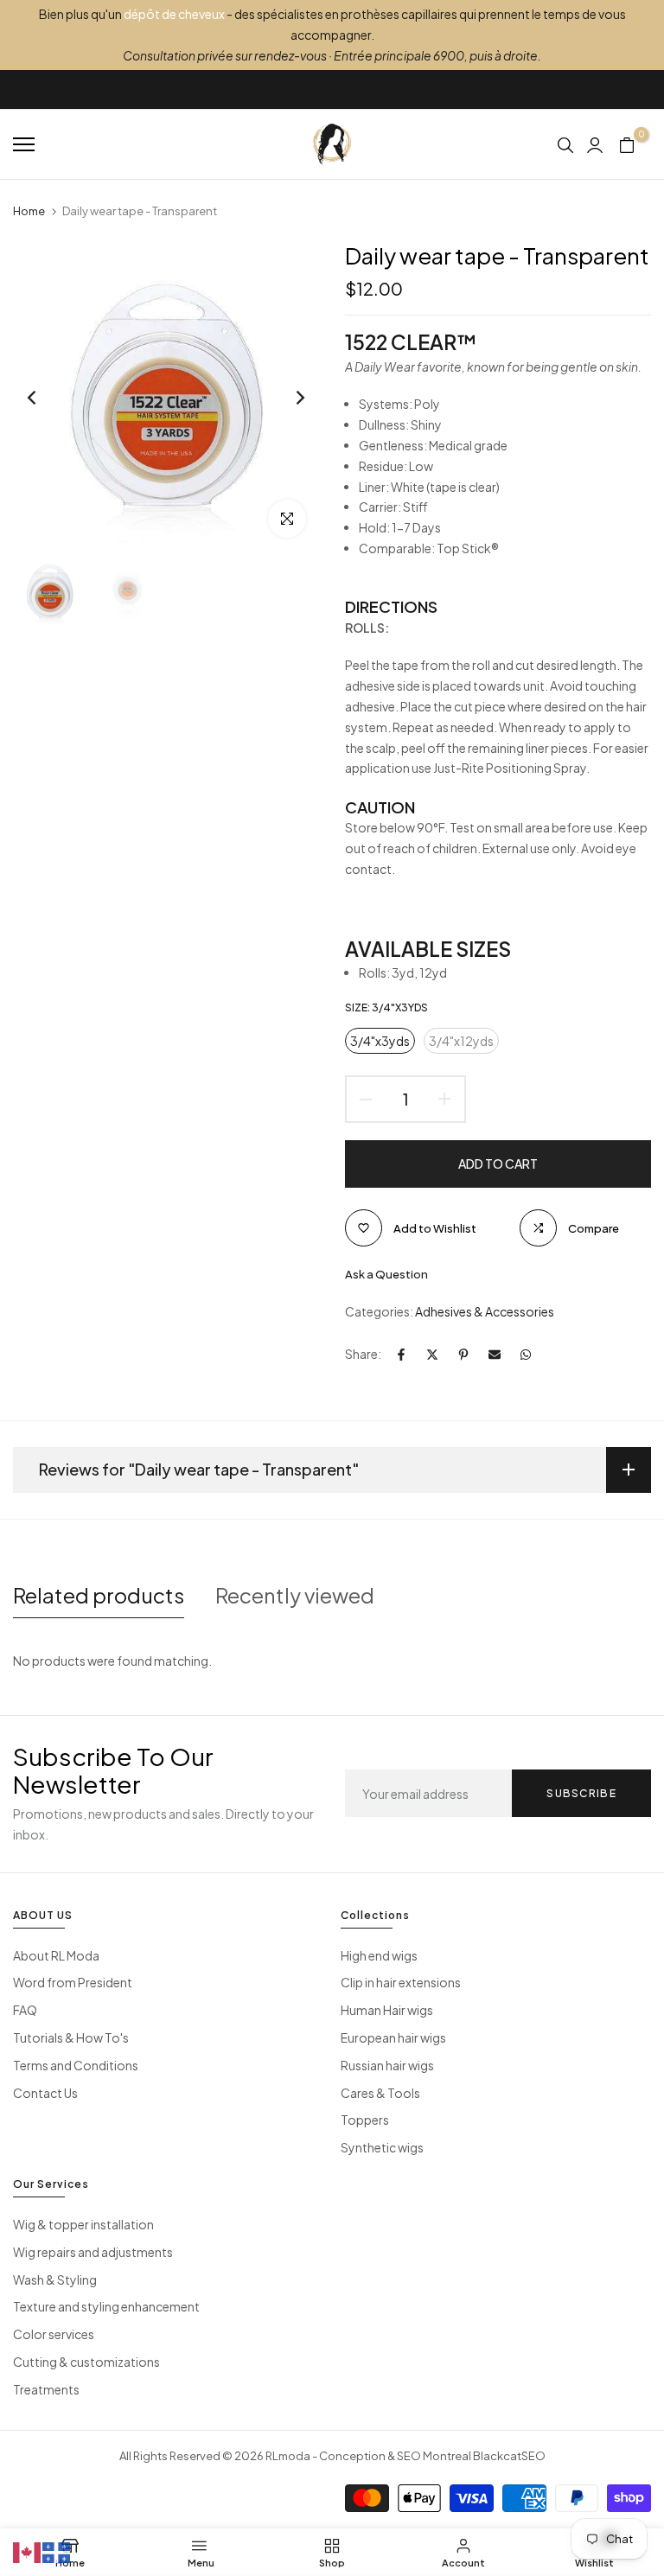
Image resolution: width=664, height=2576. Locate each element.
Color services (54, 2334)
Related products (99, 1595)
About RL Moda (56, 1955)
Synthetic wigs (382, 2147)
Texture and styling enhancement (106, 2306)
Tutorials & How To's (71, 2037)
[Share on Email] (495, 1355)
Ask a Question (386, 1274)
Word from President (73, 1982)
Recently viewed (295, 1595)
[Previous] (45, 398)
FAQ (25, 2010)
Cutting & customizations (86, 2362)
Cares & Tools (380, 2093)
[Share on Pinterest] (463, 1355)
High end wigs (379, 1955)
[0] (627, 144)
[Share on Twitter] (432, 1355)
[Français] (57, 2551)
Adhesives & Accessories (485, 1311)
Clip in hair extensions (401, 1982)
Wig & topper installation (83, 2224)
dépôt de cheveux (174, 14)
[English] (28, 2551)
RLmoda (288, 2456)
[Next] (287, 398)
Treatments (46, 2389)
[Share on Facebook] (401, 1355)
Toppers (365, 2120)
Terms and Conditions (76, 2065)
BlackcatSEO (509, 2456)
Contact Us (45, 2093)
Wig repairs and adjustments (93, 2252)
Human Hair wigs (387, 2010)
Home (29, 211)
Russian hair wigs (387, 2065)
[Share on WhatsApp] (526, 1355)
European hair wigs (393, 2037)
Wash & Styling (55, 2280)
